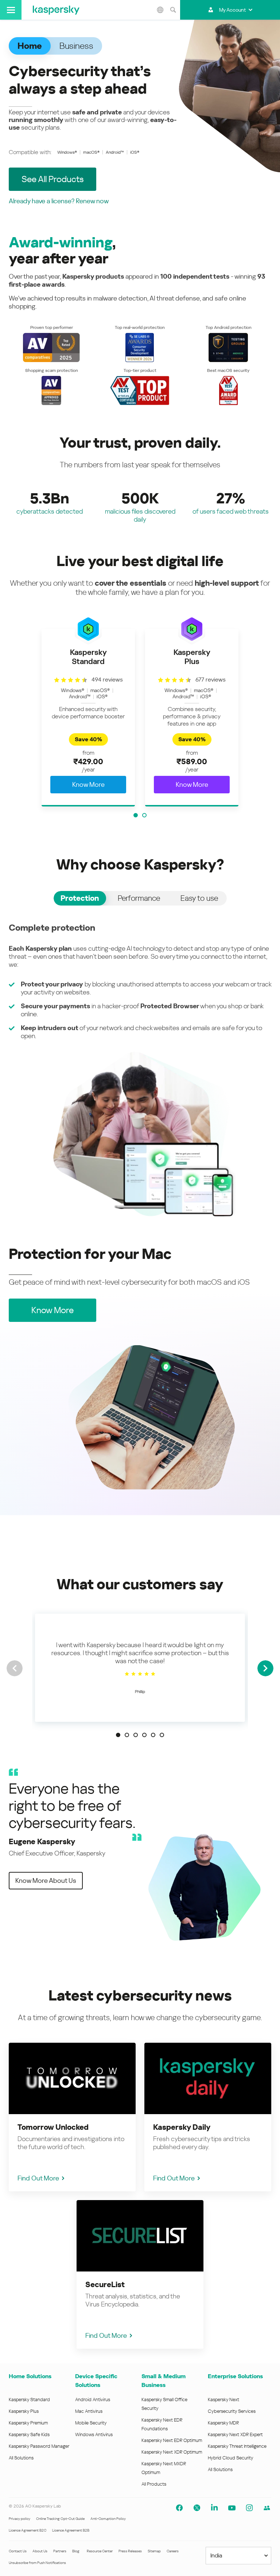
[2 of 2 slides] (144, 815)
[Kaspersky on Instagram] (249, 2508)
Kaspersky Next (223, 2400)
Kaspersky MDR (223, 2423)
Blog (76, 2551)
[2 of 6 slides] (127, 1735)
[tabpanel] (140, 1070)
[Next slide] (265, 1668)
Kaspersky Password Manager (39, 2446)
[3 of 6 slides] (136, 1735)
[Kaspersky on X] (197, 2508)
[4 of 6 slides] (144, 1735)
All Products (154, 2484)
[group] (88, 718)
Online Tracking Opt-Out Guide (60, 2519)
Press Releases (130, 2551)
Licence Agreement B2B (71, 2530)
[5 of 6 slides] (153, 1735)
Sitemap (154, 2551)
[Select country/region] (160, 10)
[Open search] (173, 10)
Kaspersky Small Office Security (164, 2404)
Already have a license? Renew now (59, 201)
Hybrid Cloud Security (231, 2458)
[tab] (80, 898)
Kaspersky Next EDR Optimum (172, 2440)
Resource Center (100, 2551)
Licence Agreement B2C (28, 2530)
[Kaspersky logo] (56, 10)
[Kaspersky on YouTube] (232, 2508)
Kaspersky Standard (29, 2400)
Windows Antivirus (94, 2434)
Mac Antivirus (89, 2411)
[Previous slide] (15, 1668)
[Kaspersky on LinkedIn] (214, 2508)
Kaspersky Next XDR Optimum (172, 2452)
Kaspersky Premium (28, 2423)
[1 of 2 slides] (136, 815)
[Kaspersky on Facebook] (179, 2508)
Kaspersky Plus (24, 2411)
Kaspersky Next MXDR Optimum (164, 2468)
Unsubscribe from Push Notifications (37, 2563)
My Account (232, 10)
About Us (40, 2551)
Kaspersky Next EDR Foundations (162, 2424)
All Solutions (21, 2458)
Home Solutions (30, 2376)
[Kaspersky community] (267, 2508)
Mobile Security (91, 2423)
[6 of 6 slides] (162, 1735)
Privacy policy (20, 2519)
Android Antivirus (93, 2400)
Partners (60, 2551)
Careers (173, 2551)
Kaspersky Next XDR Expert (235, 2434)
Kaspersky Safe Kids (29, 2434)
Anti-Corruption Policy (108, 2519)
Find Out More (38, 2178)
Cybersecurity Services (232, 2411)
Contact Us (18, 2551)
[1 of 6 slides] (118, 1735)
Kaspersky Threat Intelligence (237, 2446)
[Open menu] (11, 10)
